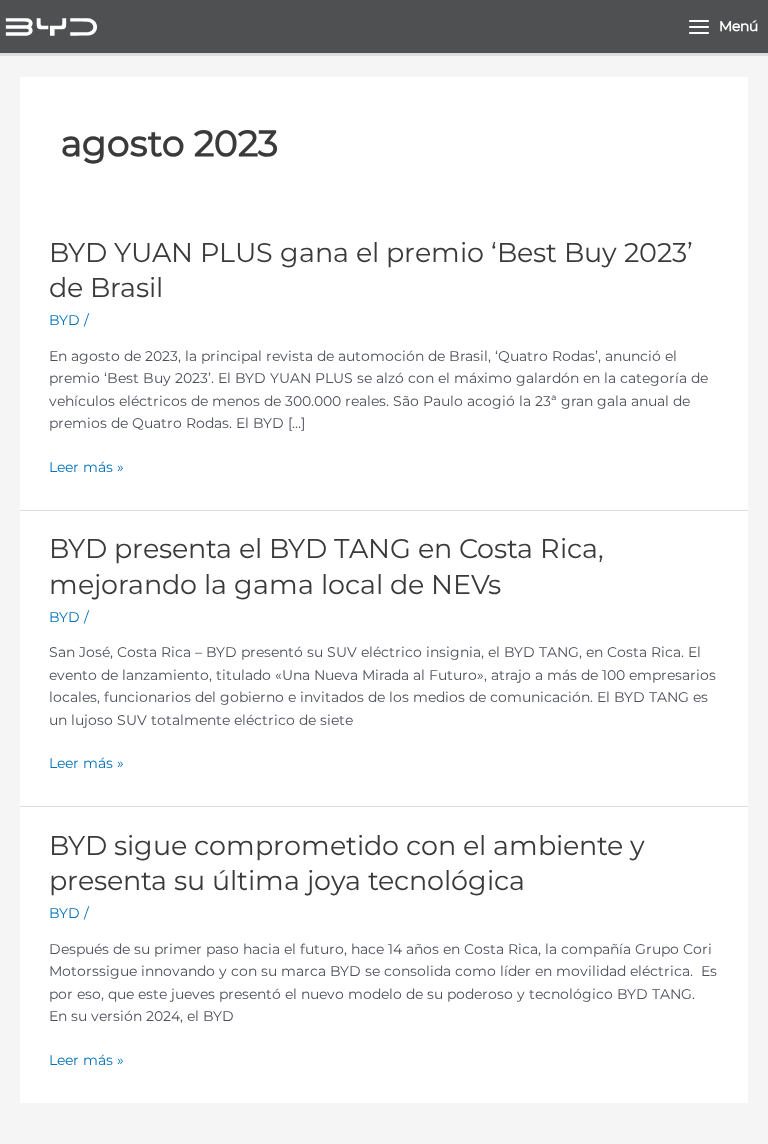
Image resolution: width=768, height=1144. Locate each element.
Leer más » (86, 467)
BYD (64, 320)
